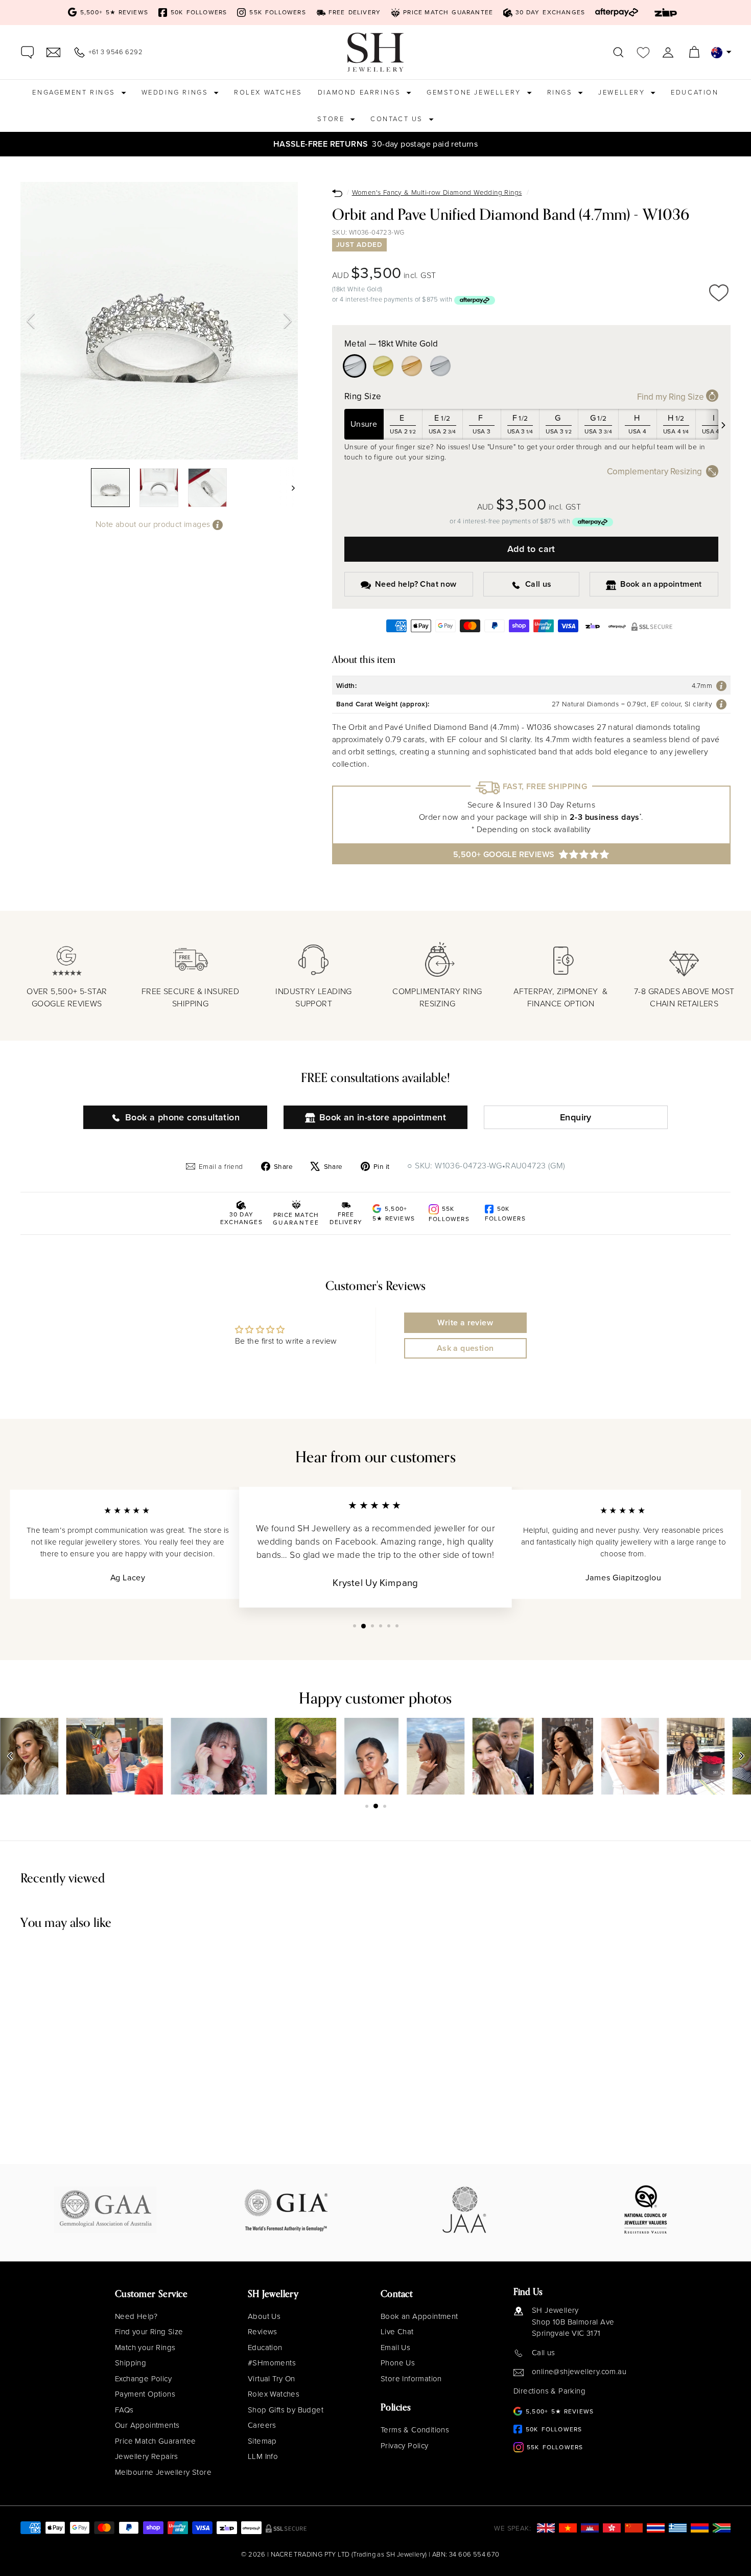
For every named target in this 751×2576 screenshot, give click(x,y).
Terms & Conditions (415, 2430)
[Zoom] (159, 321)
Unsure (364, 424)
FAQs (124, 2410)
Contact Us (398, 119)
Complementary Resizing (654, 471)
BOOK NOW (563, 144)
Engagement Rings (75, 92)
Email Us (395, 2348)
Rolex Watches (268, 92)
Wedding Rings (176, 92)
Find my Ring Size (672, 397)
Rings (561, 92)
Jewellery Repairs (147, 2456)
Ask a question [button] (465, 1348)
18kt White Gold (355, 366)
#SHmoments (272, 2363)
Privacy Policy (405, 2446)
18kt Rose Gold (412, 366)
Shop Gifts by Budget (286, 2410)
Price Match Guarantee (155, 2441)
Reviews (263, 2332)
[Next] (288, 321)
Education (695, 92)
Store (332, 119)
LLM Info (263, 2456)
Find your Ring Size (149, 2332)
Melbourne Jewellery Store (163, 2472)
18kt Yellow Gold (383, 366)
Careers (262, 2425)
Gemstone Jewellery (475, 92)
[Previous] (31, 321)
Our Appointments (147, 2425)
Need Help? (136, 2316)
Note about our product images (154, 524)
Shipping (131, 2363)
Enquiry (576, 1117)
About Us (264, 2316)
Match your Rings (145, 2348)
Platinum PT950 (440, 366)
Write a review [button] (465, 1322)
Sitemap (262, 2441)
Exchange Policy (143, 2379)
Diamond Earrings (361, 92)
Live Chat (397, 2332)
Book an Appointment (419, 2316)
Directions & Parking (549, 2391)
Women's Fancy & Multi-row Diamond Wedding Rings (437, 192)
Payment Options (145, 2394)
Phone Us (398, 2363)
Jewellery (623, 92)
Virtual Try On (272, 2379)
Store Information (411, 2379)
